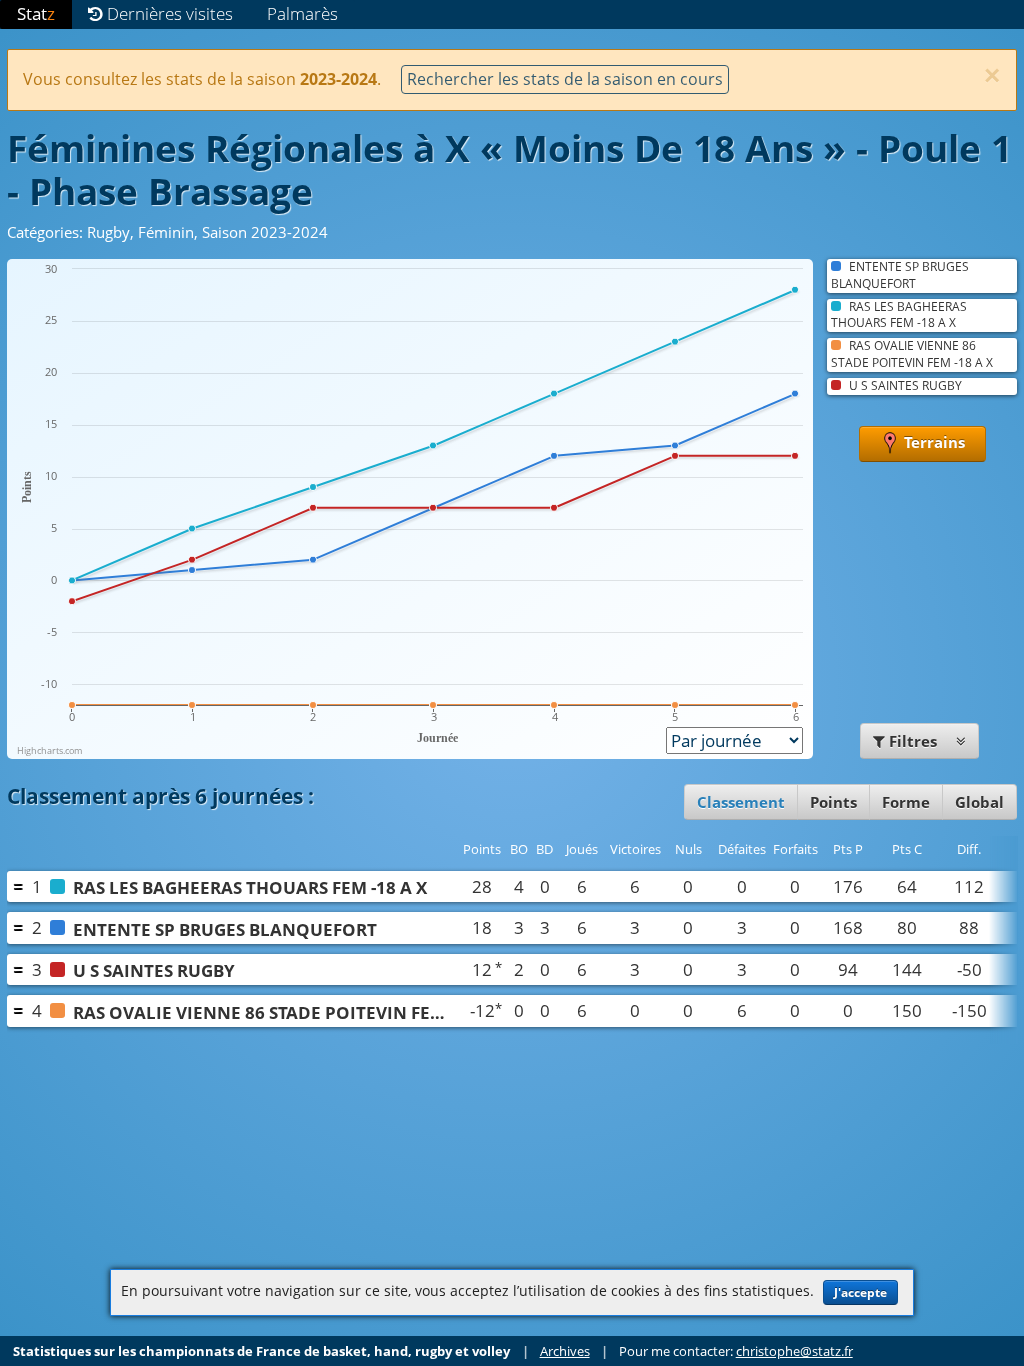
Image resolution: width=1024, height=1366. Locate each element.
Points (833, 802)
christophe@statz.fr (794, 1351)
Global (979, 802)
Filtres (913, 741)
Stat (36, 13)
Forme (906, 802)
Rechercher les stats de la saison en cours (565, 79)
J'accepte (860, 1292)
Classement (741, 802)
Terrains (932, 442)
